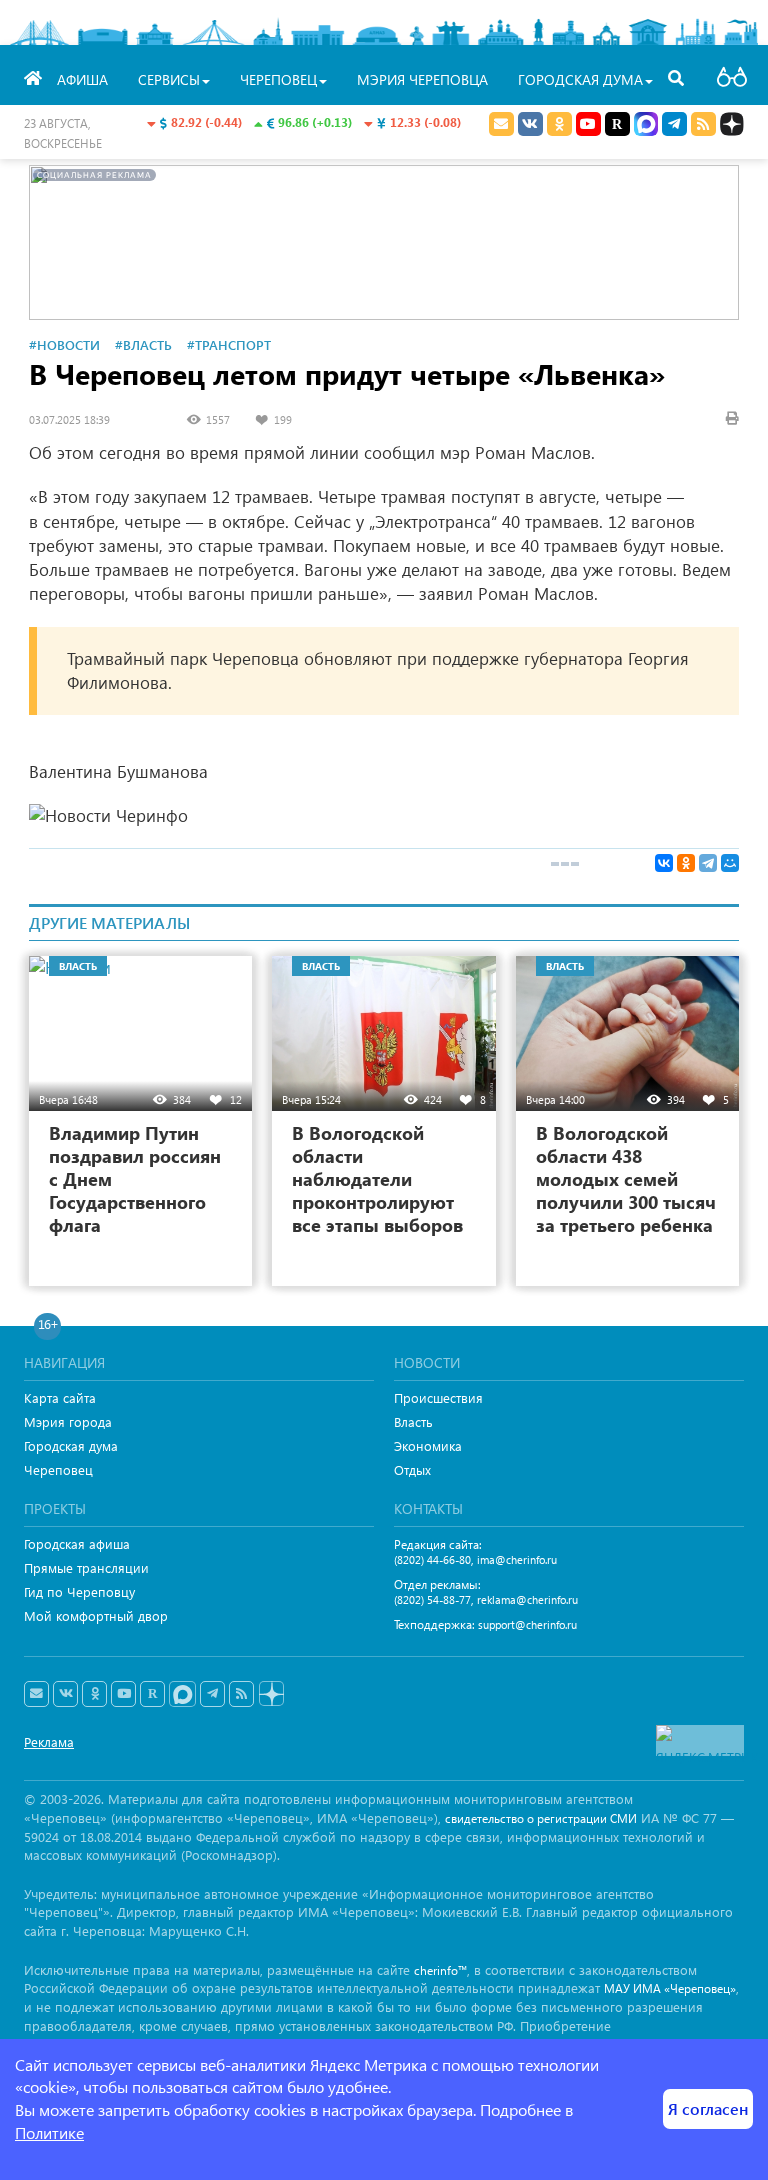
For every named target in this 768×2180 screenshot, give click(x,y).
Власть (413, 1421)
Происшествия (438, 1397)
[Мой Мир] (730, 863)
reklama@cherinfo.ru (527, 1599)
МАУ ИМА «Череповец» (670, 1988)
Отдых (412, 1469)
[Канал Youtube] (588, 124)
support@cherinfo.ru (527, 1624)
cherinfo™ (440, 1970)
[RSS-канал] (241, 1694)
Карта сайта (60, 1397)
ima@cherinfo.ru (517, 1559)
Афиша (82, 79)
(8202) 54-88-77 (432, 1599)
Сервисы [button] (169, 79)
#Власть (143, 344)
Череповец (58, 1469)
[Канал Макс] (646, 126)
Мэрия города (68, 1421)
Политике (49, 2132)
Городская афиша (77, 1543)
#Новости (64, 344)
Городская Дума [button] (580, 79)
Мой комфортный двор (96, 1615)
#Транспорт (229, 344)
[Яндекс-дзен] (270, 1694)
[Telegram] (708, 863)
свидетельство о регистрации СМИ (541, 1818)
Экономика (428, 1445)
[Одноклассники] (686, 863)
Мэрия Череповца (422, 79)
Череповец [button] (278, 79)
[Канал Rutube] (617, 124)
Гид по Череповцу (79, 1591)
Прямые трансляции (86, 1567)
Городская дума (71, 1445)
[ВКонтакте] (664, 863)
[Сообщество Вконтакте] (65, 1694)
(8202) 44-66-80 (432, 1559)
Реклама (49, 1741)
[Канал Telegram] (212, 1694)
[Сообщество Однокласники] (559, 124)
